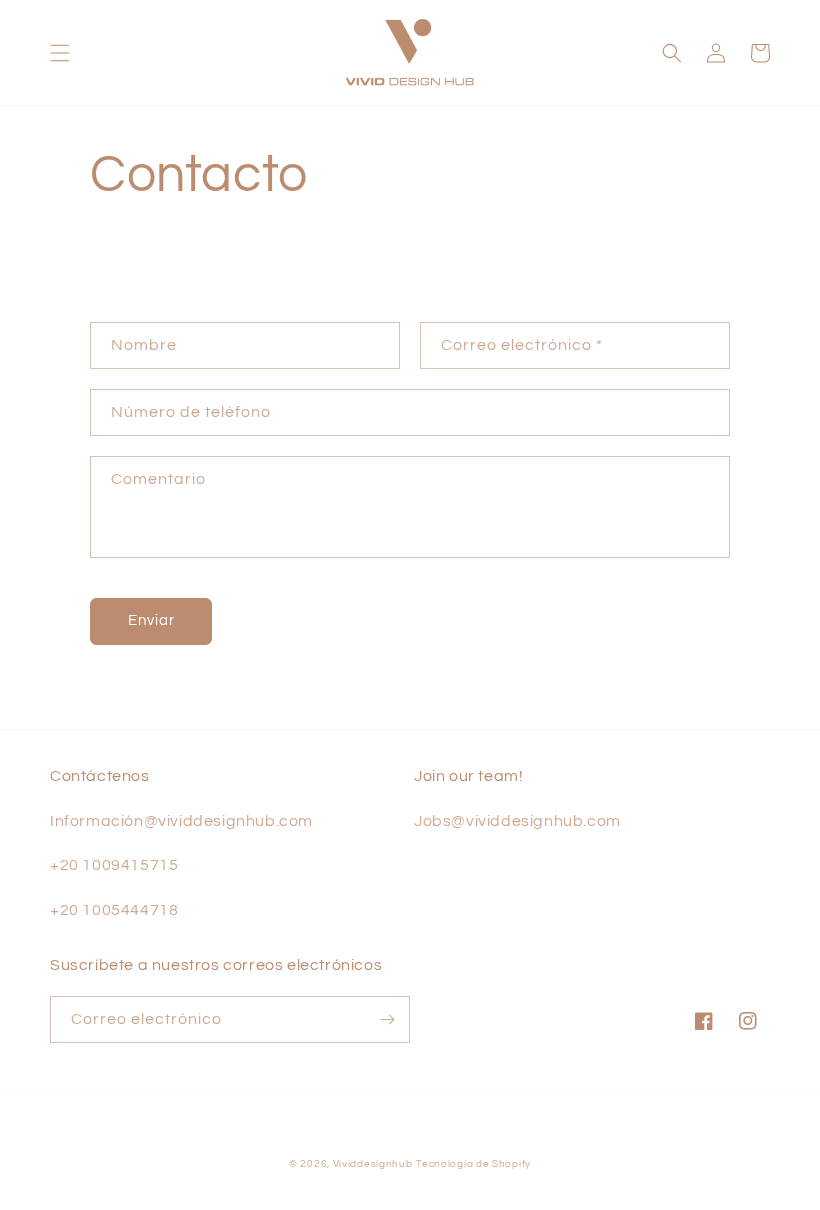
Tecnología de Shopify (473, 1164)
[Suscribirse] (387, 1019)
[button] (60, 53)
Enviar (151, 620)
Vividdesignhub (373, 1164)
